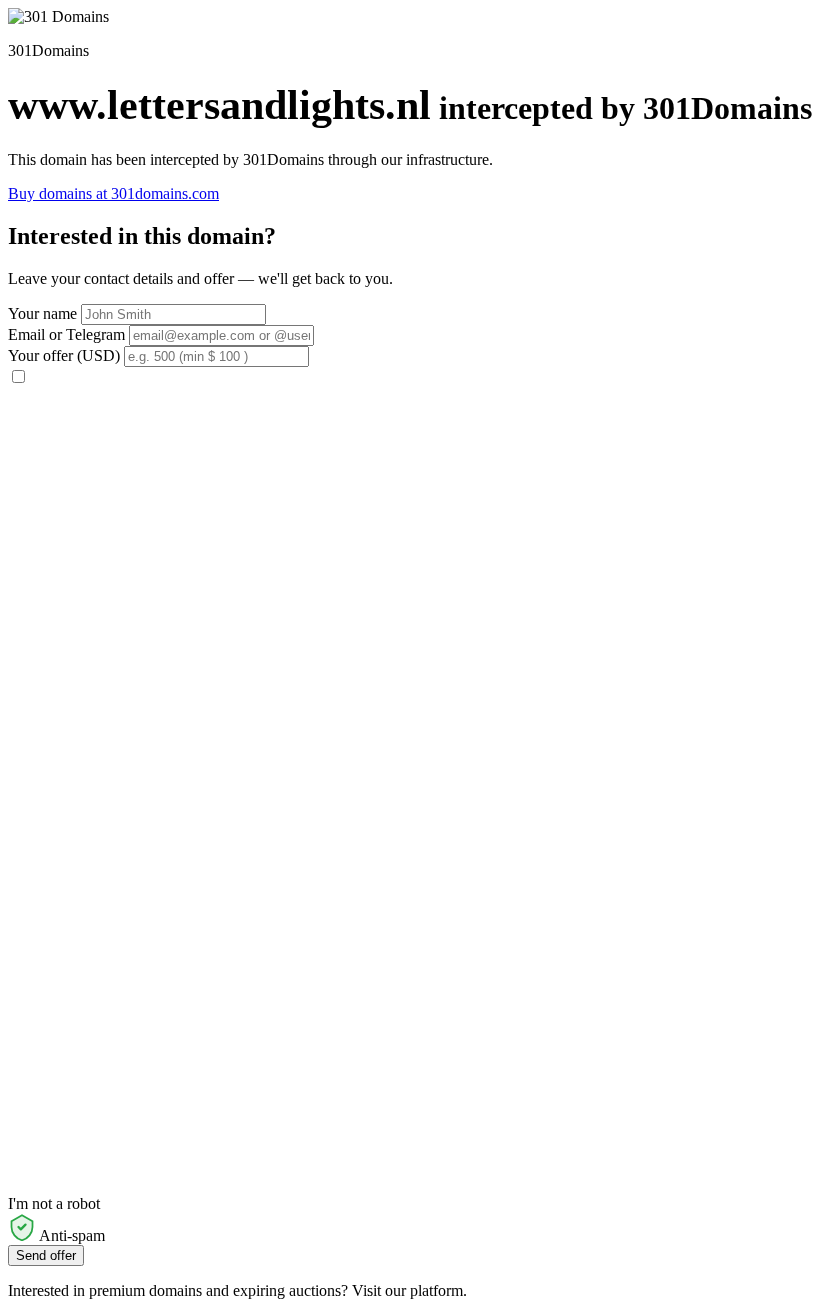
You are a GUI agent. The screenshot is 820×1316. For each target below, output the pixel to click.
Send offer (46, 1255)
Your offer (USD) (64, 355)
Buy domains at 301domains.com (113, 193)
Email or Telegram (66, 334)
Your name (42, 313)
